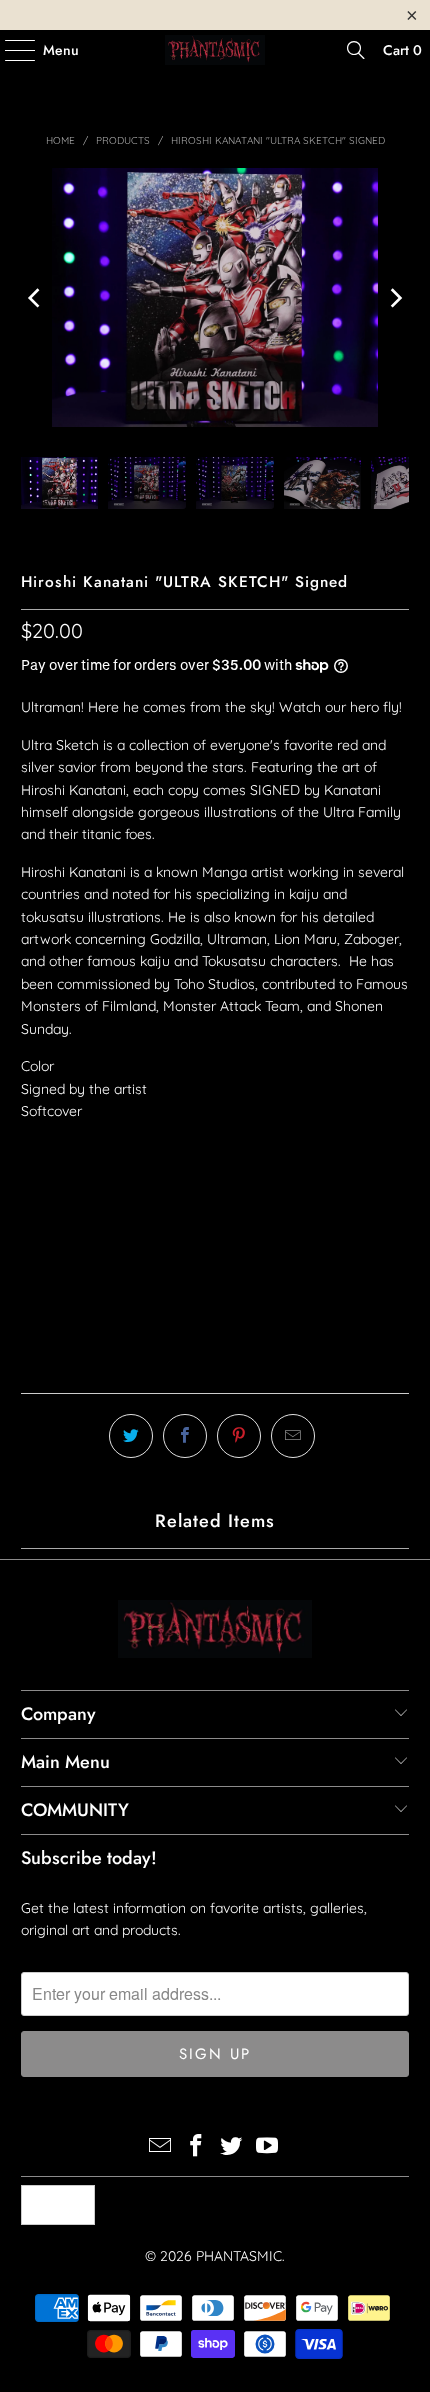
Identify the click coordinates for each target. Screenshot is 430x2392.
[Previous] (36, 297)
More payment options (215, 1368)
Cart (402, 50)
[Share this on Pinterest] (239, 1436)
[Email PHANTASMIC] (161, 2147)
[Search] (356, 50)
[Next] (394, 297)
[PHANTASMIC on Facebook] (196, 2147)
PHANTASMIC (239, 2256)
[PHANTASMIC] (215, 50)
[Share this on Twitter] (131, 1436)
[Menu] (10, 50)
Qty (32, 1171)
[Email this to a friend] (293, 1436)
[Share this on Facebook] (185, 1436)
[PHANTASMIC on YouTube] (268, 2147)
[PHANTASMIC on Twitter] (232, 2147)
